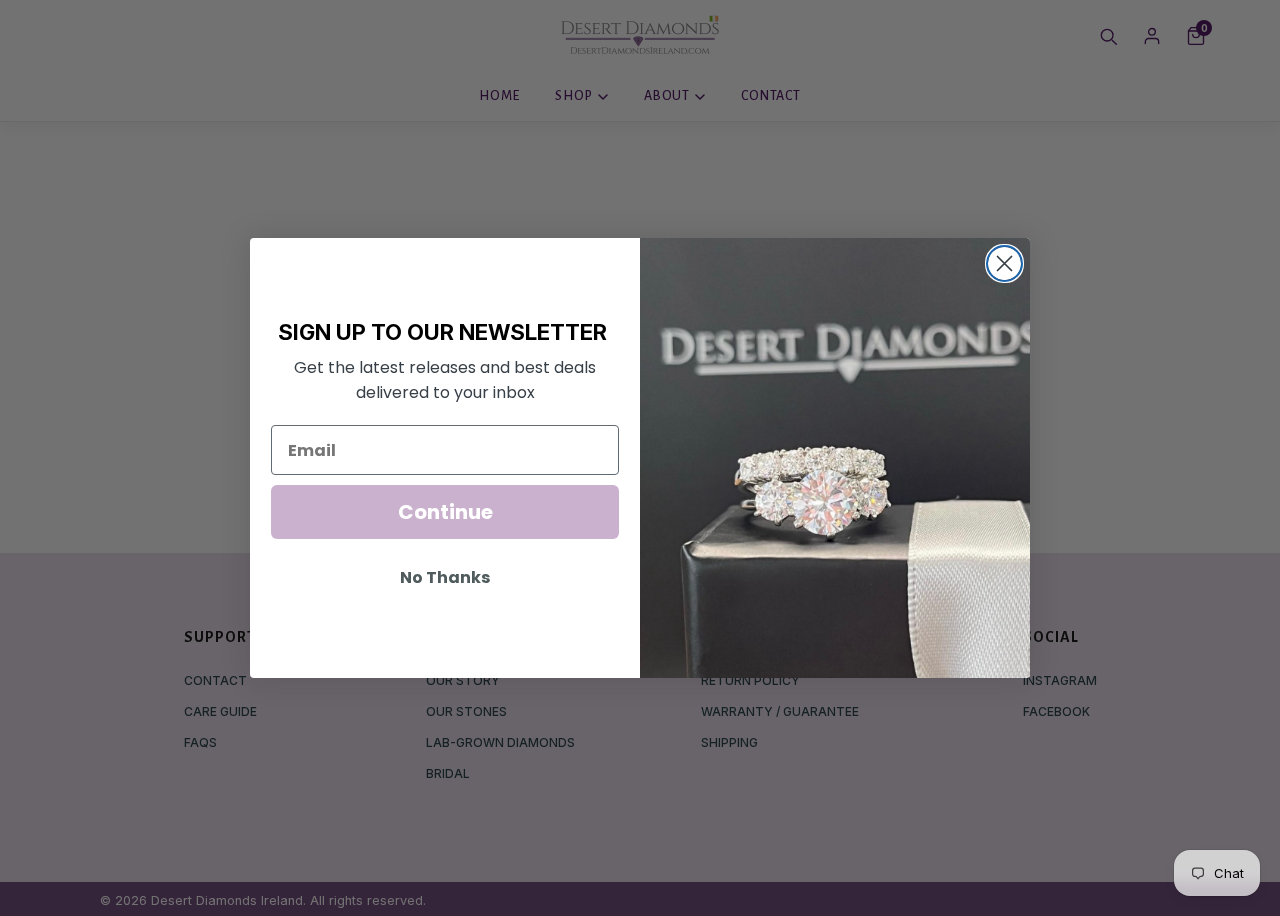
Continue (445, 512)
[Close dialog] (1004, 263)
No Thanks (445, 577)
